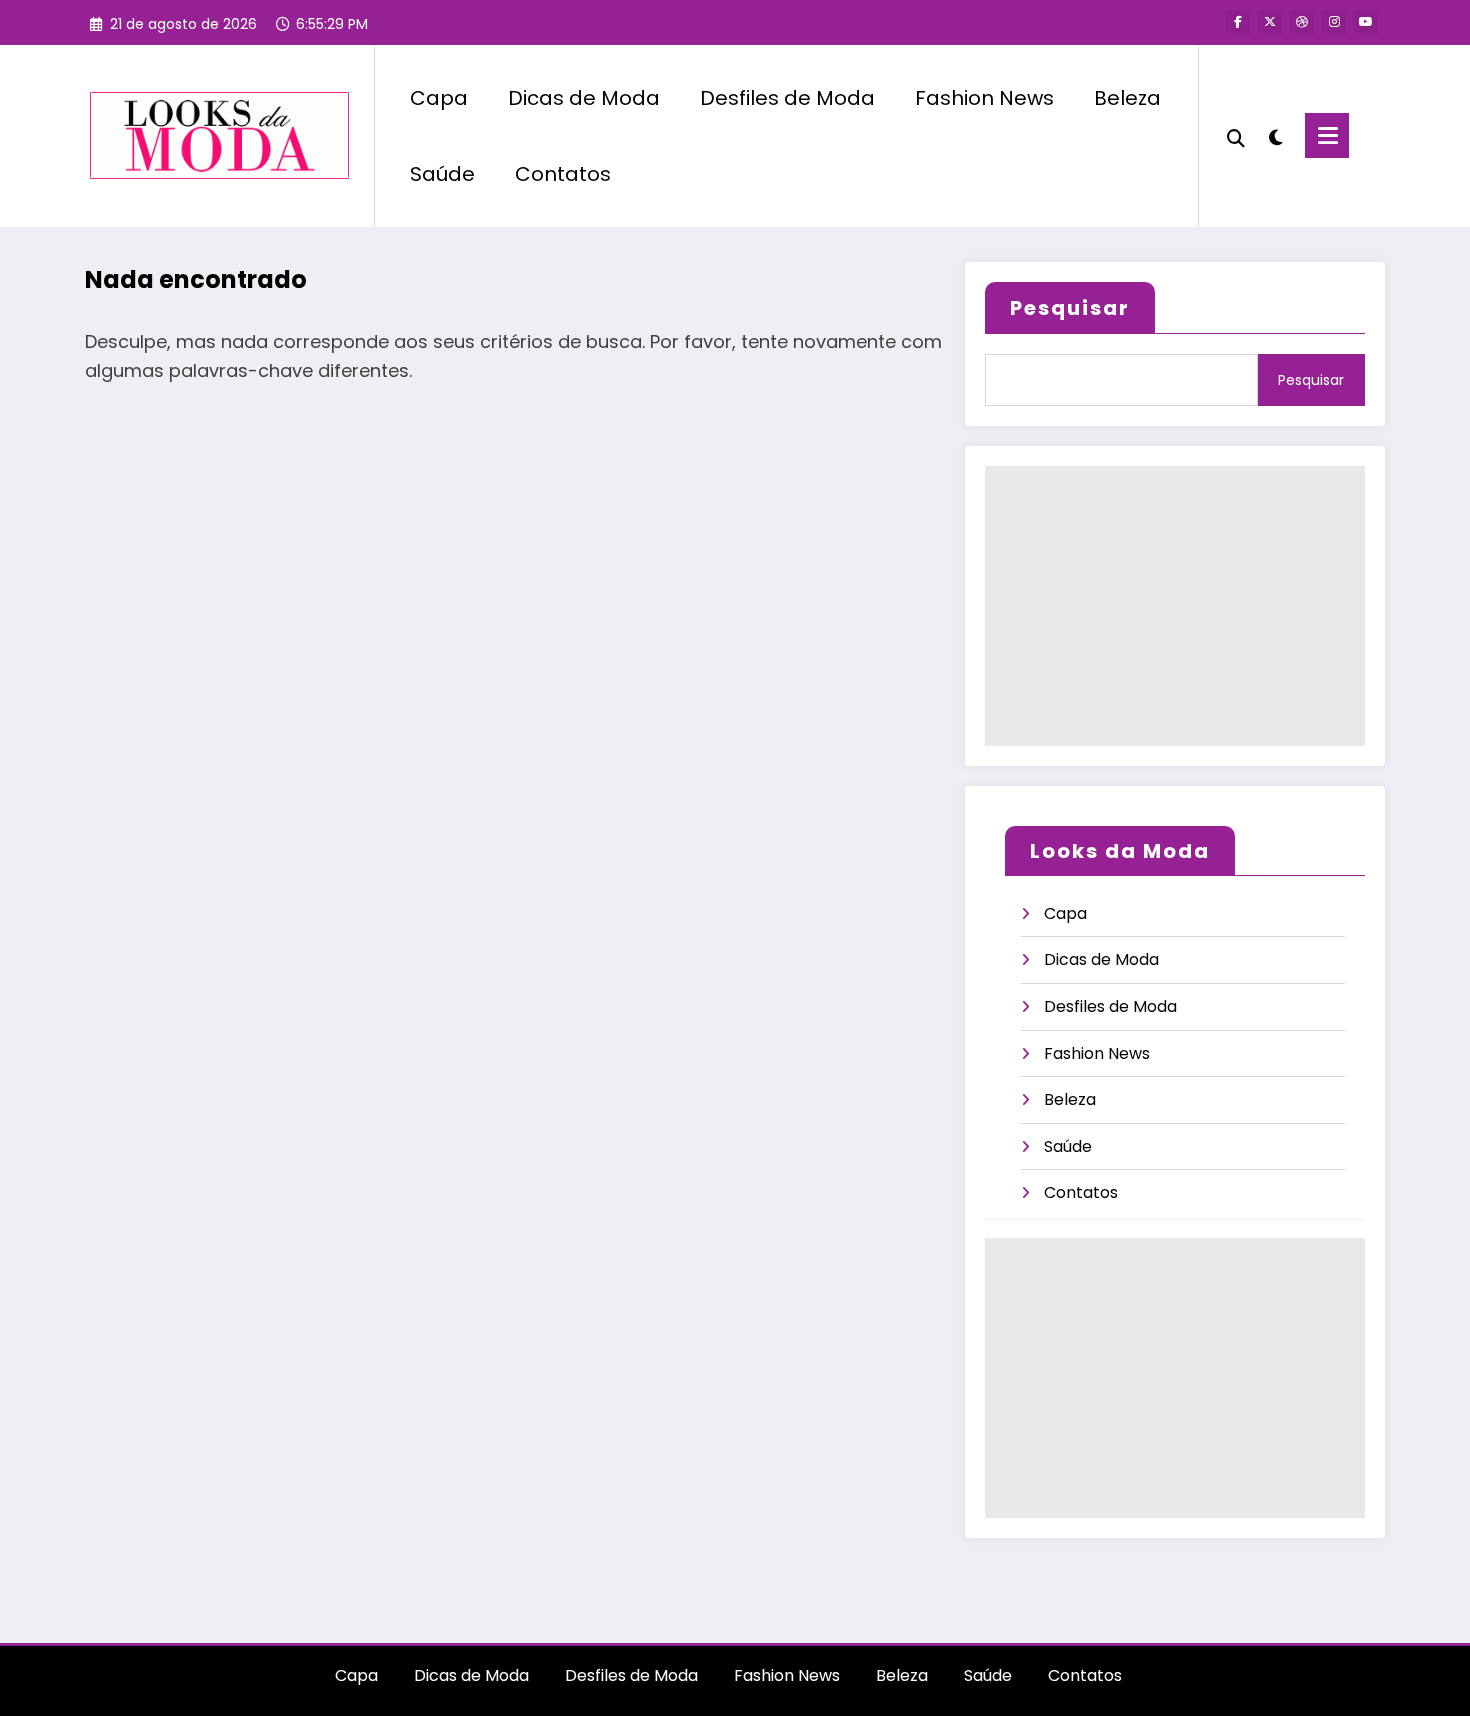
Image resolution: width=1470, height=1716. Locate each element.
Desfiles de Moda (787, 98)
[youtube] (1366, 22)
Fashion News (984, 98)
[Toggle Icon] (1327, 135)
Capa (439, 98)
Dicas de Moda (584, 98)
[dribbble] (1302, 22)
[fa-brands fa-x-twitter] (1270, 22)
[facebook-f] (1238, 22)
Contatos (563, 174)
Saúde (442, 174)
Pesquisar (1070, 308)
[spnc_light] (1275, 135)
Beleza (1127, 98)
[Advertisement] (1175, 606)
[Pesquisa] (1236, 136)
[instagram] (1334, 22)
